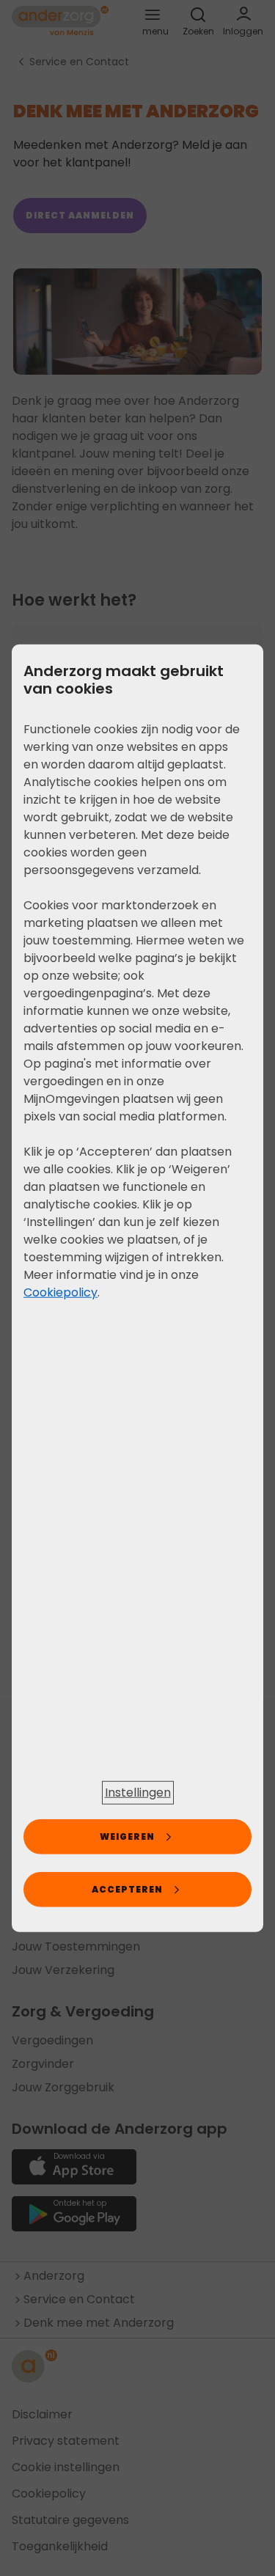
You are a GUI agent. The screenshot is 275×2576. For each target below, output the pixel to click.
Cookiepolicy (60, 1292)
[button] (138, 1793)
